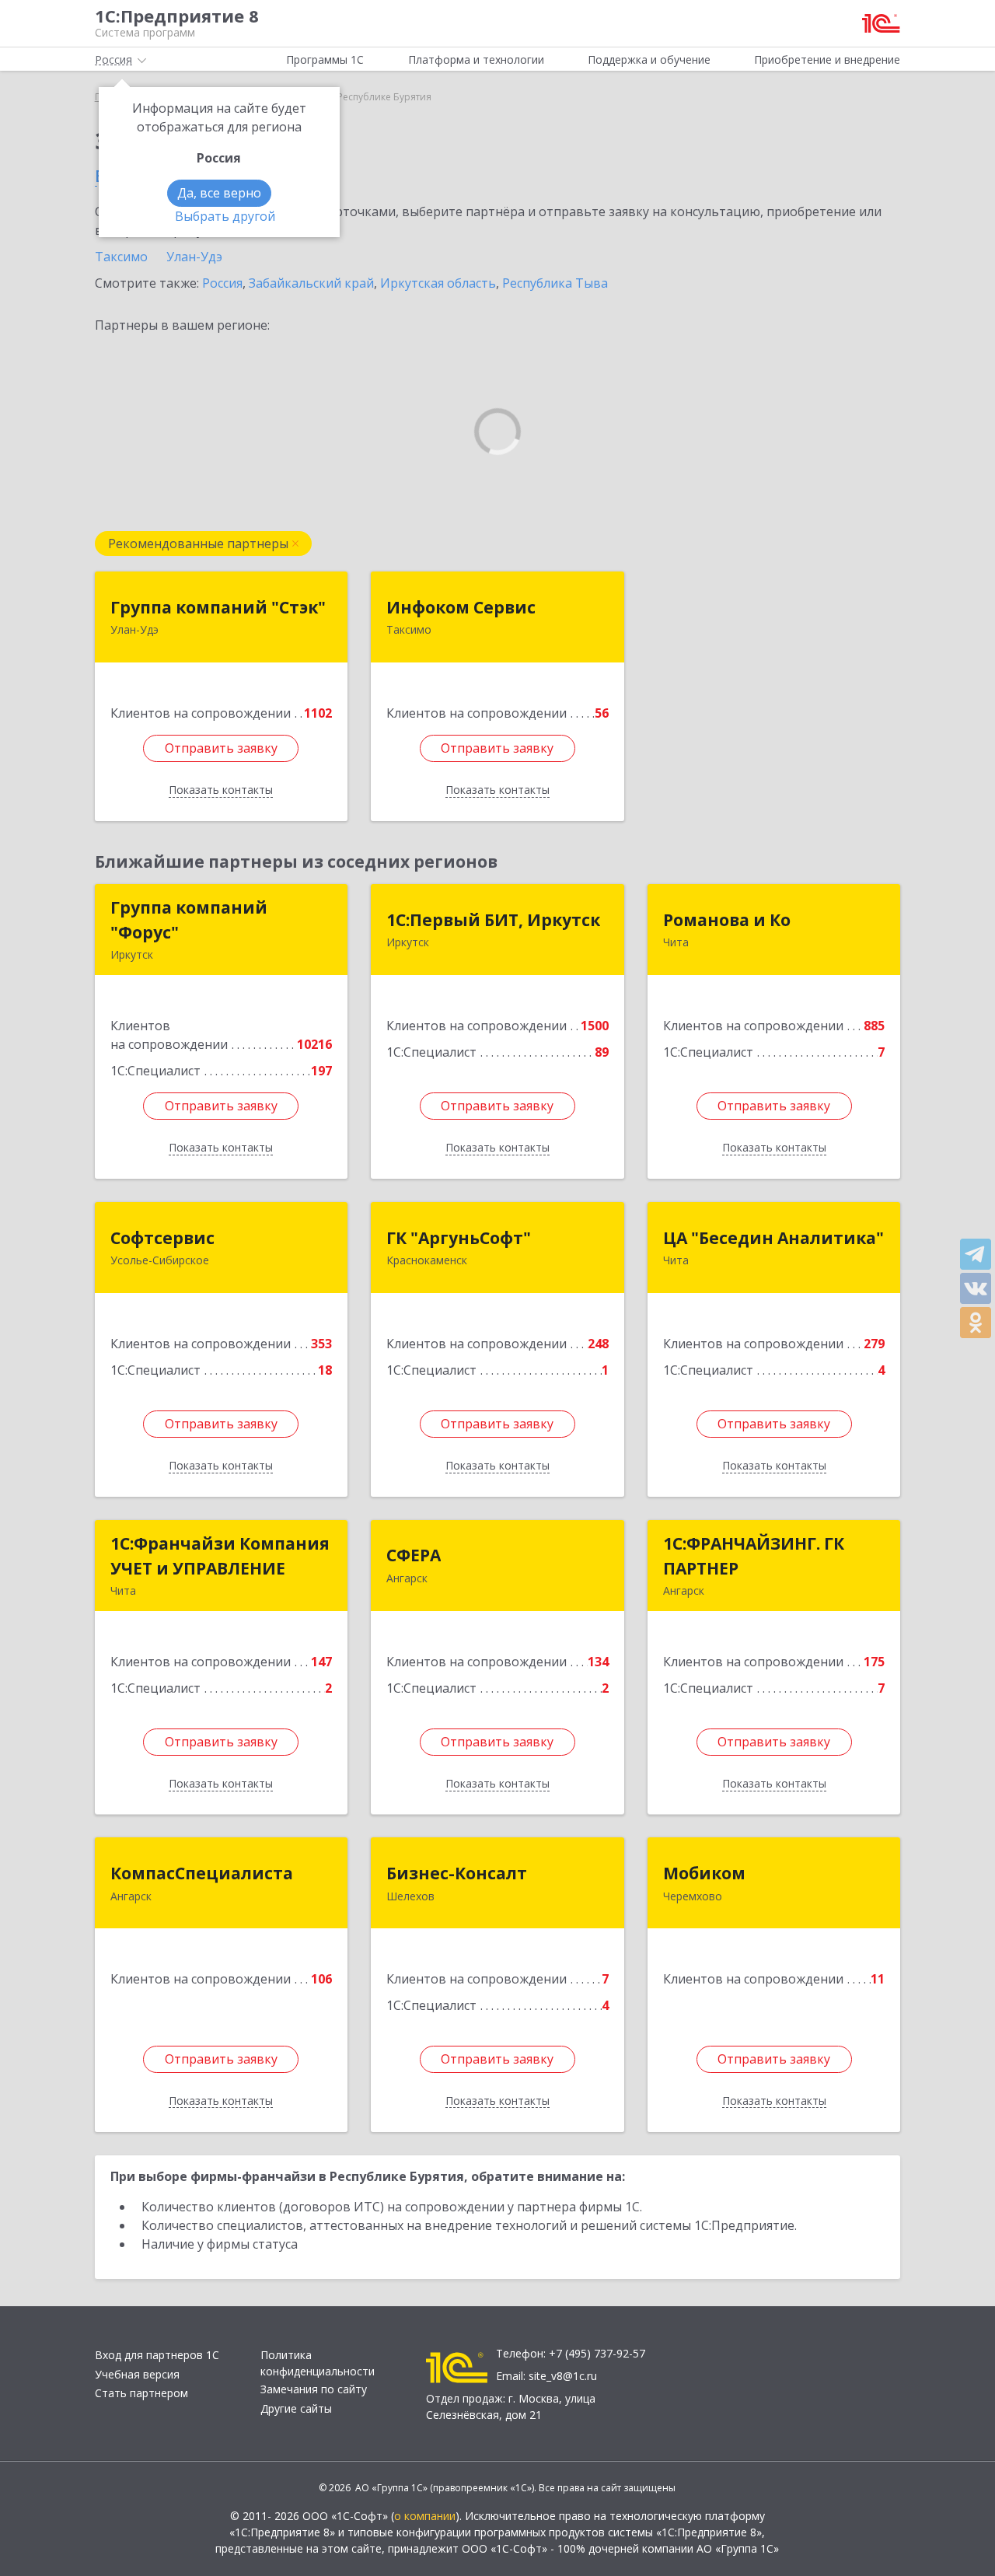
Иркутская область (438, 283)
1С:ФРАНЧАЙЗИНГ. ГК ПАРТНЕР (754, 1556)
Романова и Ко (727, 920)
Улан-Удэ (194, 257)
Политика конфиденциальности (318, 2363)
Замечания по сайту (314, 2389)
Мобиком (704, 1873)
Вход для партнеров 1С (157, 2355)
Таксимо (121, 257)
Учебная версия (137, 2374)
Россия (222, 283)
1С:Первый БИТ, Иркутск (493, 920)
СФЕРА (414, 1555)
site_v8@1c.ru (563, 2376)
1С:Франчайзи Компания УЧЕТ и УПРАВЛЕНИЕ (220, 1556)
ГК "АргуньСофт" (459, 1238)
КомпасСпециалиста (202, 1873)
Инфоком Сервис (461, 607)
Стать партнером (141, 2393)
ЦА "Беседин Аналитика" (773, 1238)
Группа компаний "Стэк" (218, 607)
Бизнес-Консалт (457, 1873)
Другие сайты (296, 2408)
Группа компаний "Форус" (189, 920)
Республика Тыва (555, 283)
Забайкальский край (311, 283)
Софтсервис (162, 1238)
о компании (425, 2516)
